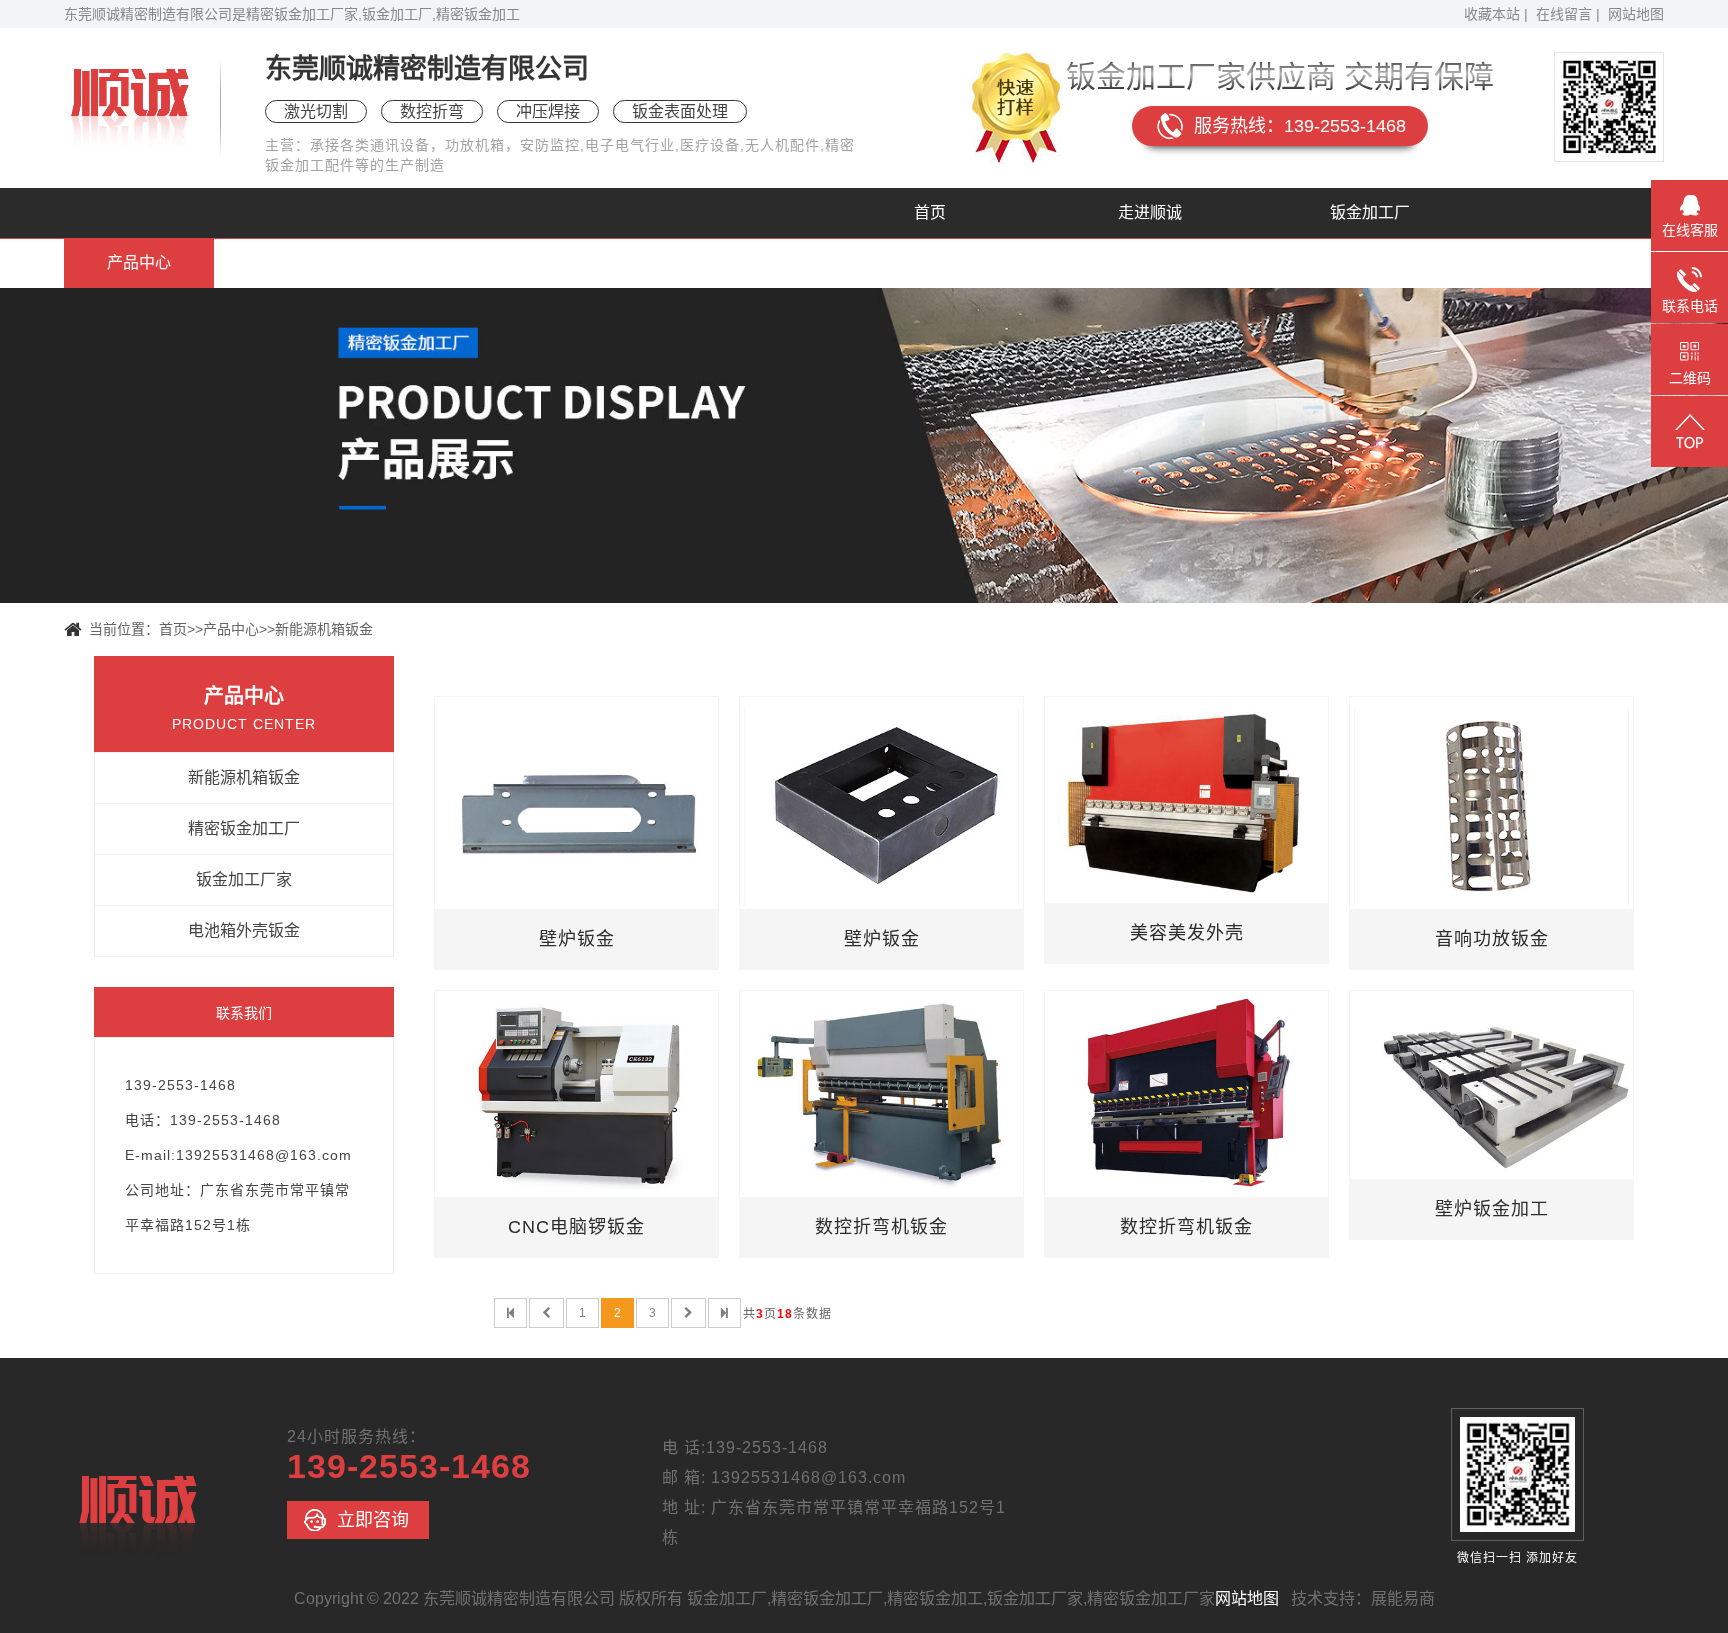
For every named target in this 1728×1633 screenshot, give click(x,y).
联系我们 (799, 262)
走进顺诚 (1150, 212)
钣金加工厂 (1370, 212)
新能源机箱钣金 (324, 629)
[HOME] (510, 1313)
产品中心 (139, 262)
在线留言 (1564, 14)
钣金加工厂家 (244, 879)
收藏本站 (1492, 14)
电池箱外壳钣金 (244, 930)
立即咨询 (373, 1520)
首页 (930, 212)
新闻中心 (579, 262)
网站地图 (1636, 14)
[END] (724, 1313)
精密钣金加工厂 (244, 828)
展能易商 (1403, 1598)
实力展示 (359, 262)
